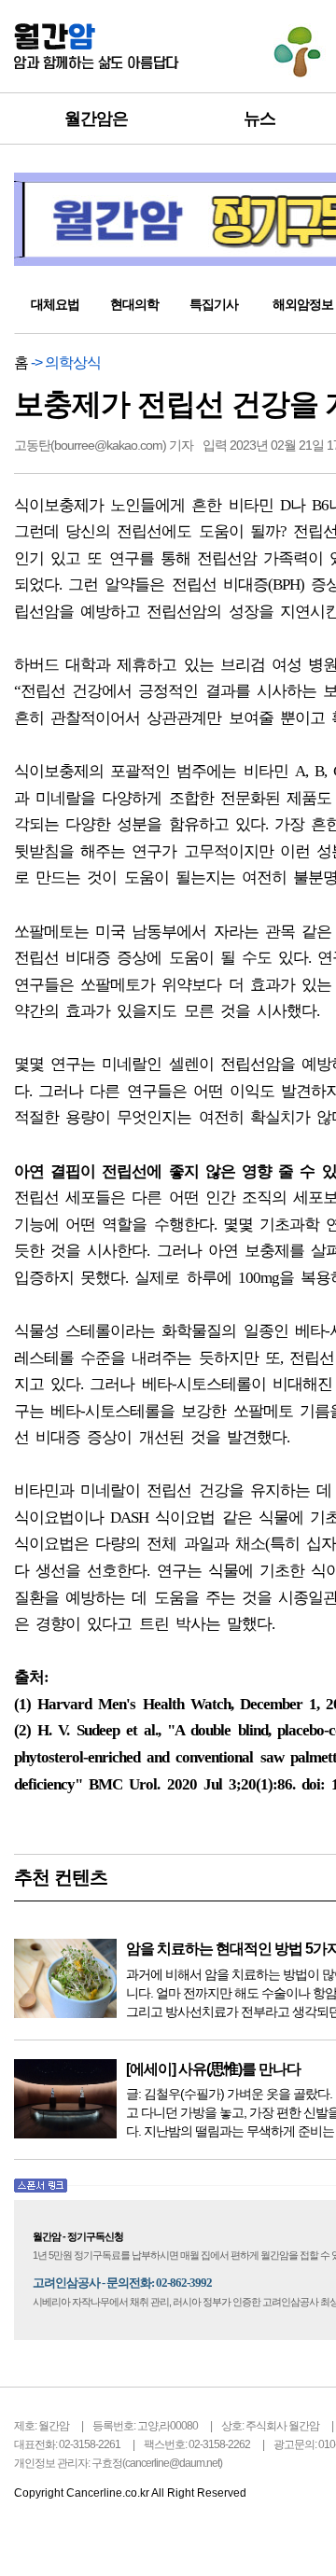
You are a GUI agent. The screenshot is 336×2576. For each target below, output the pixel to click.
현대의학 (134, 304)
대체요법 (55, 304)
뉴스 (259, 118)
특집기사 (214, 304)
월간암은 (96, 118)
